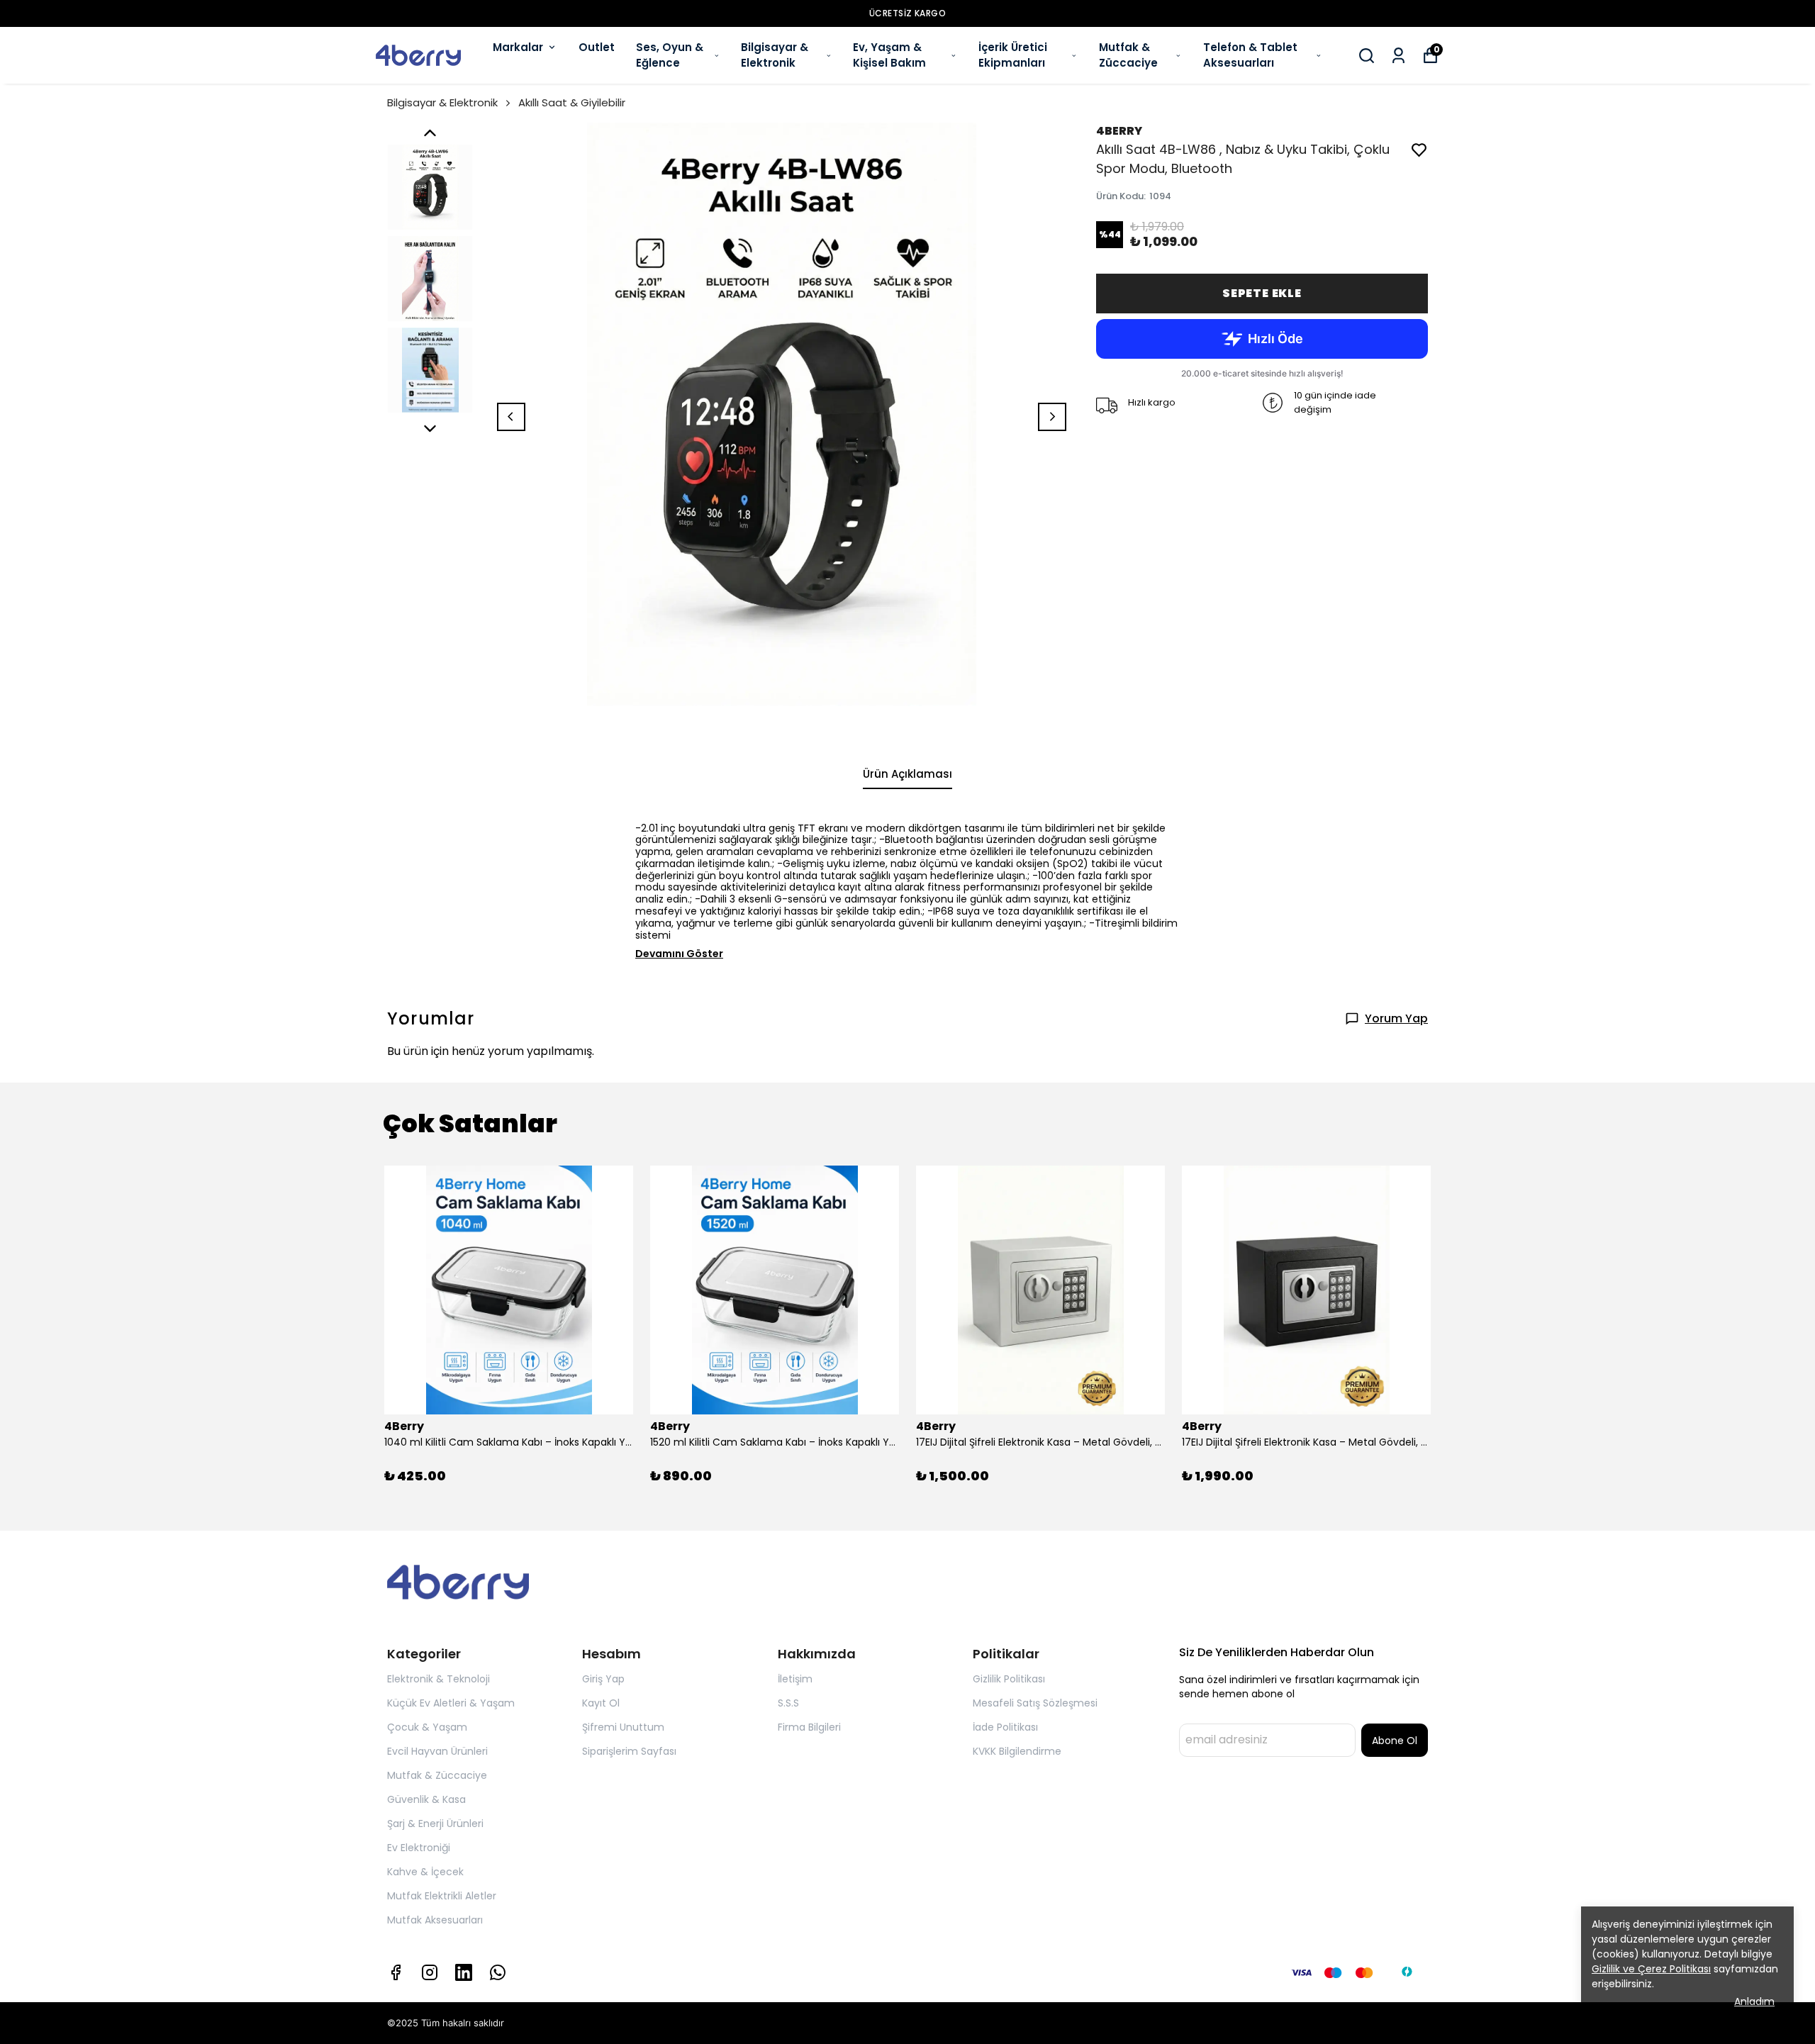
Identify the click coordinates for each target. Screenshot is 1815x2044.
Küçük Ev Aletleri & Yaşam (451, 1703)
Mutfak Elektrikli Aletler (442, 1896)
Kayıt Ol (601, 1703)
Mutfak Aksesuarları (435, 1920)
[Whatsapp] (498, 1972)
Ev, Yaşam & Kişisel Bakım (889, 55)
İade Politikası (1005, 1727)
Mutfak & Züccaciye (1128, 55)
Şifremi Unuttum (623, 1727)
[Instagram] (430, 1972)
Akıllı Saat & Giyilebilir (572, 102)
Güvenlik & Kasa (426, 1799)
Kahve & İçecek (425, 1872)
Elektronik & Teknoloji (439, 1679)
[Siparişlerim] (1398, 56)
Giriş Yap (603, 1679)
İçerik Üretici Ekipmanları (1013, 55)
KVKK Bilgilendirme (1017, 1751)
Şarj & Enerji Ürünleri (435, 1824)
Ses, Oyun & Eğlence (670, 55)
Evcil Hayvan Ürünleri (437, 1751)
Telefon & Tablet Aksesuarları (1250, 55)
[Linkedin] (464, 1972)
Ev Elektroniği (419, 1848)
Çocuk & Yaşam (427, 1727)
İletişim (795, 1679)
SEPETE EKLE (1262, 293)
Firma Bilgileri (809, 1727)
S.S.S (788, 1703)
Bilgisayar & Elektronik (775, 55)
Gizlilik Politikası (1009, 1679)
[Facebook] (396, 1972)
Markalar (518, 47)
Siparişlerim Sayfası (629, 1751)
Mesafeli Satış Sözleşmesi (1035, 1703)
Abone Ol (1395, 1741)
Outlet (597, 47)
